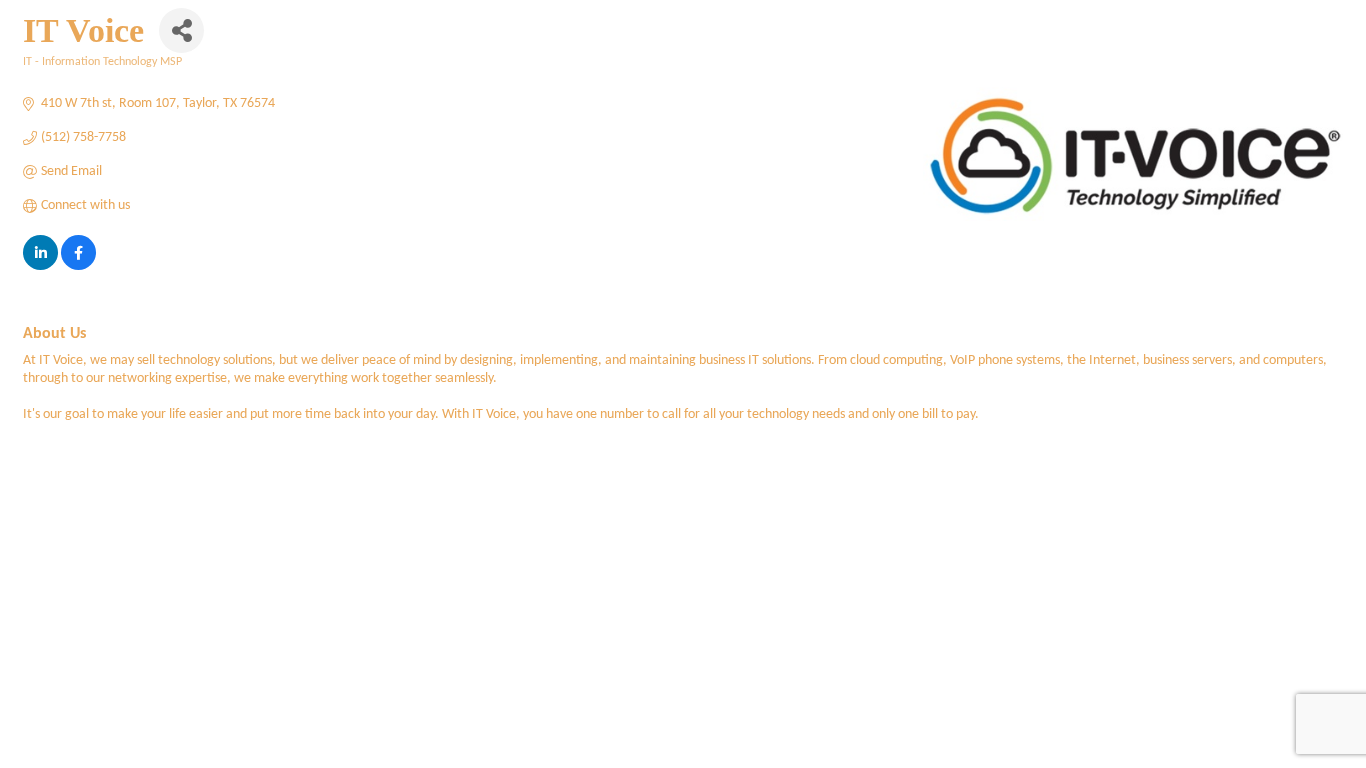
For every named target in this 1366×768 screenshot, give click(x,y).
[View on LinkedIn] (40, 266)
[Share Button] (181, 30)
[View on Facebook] (78, 266)
